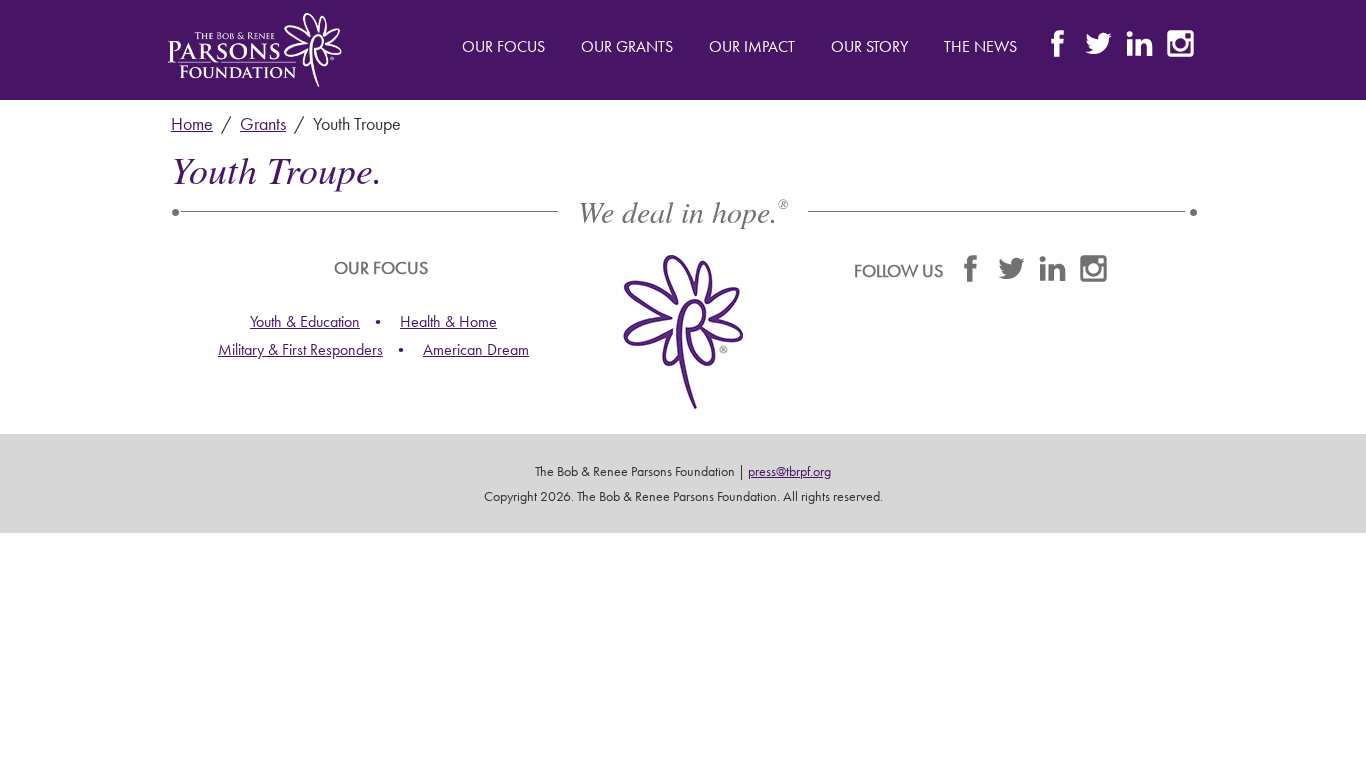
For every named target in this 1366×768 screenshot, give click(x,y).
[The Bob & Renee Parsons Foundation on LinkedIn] (1139, 48)
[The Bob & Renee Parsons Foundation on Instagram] (1180, 48)
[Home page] (254, 50)
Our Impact (752, 46)
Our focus (503, 46)
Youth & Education (305, 321)
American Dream (476, 349)
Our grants (627, 46)
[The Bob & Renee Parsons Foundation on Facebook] (1057, 48)
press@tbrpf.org (789, 471)
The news (980, 46)
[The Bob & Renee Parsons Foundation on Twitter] (1098, 48)
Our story (869, 46)
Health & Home (448, 321)
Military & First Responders (300, 349)
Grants (263, 123)
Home (192, 123)
